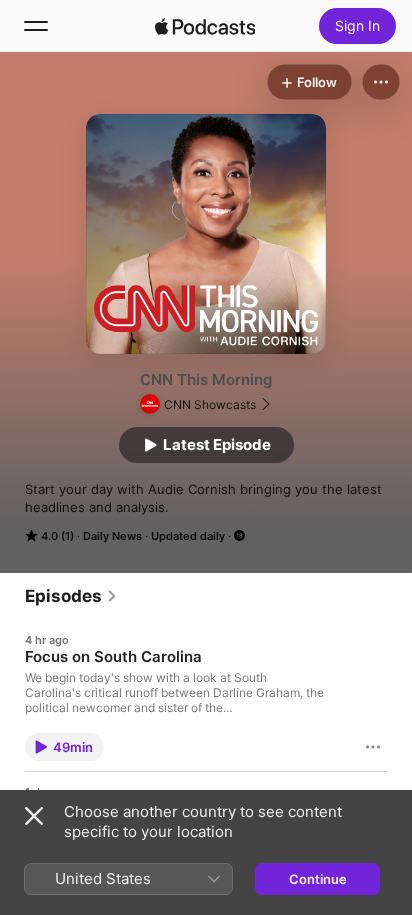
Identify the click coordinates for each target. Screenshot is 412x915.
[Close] (34, 816)
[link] (71, 596)
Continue (318, 879)
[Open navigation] (36, 26)
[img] (205, 26)
